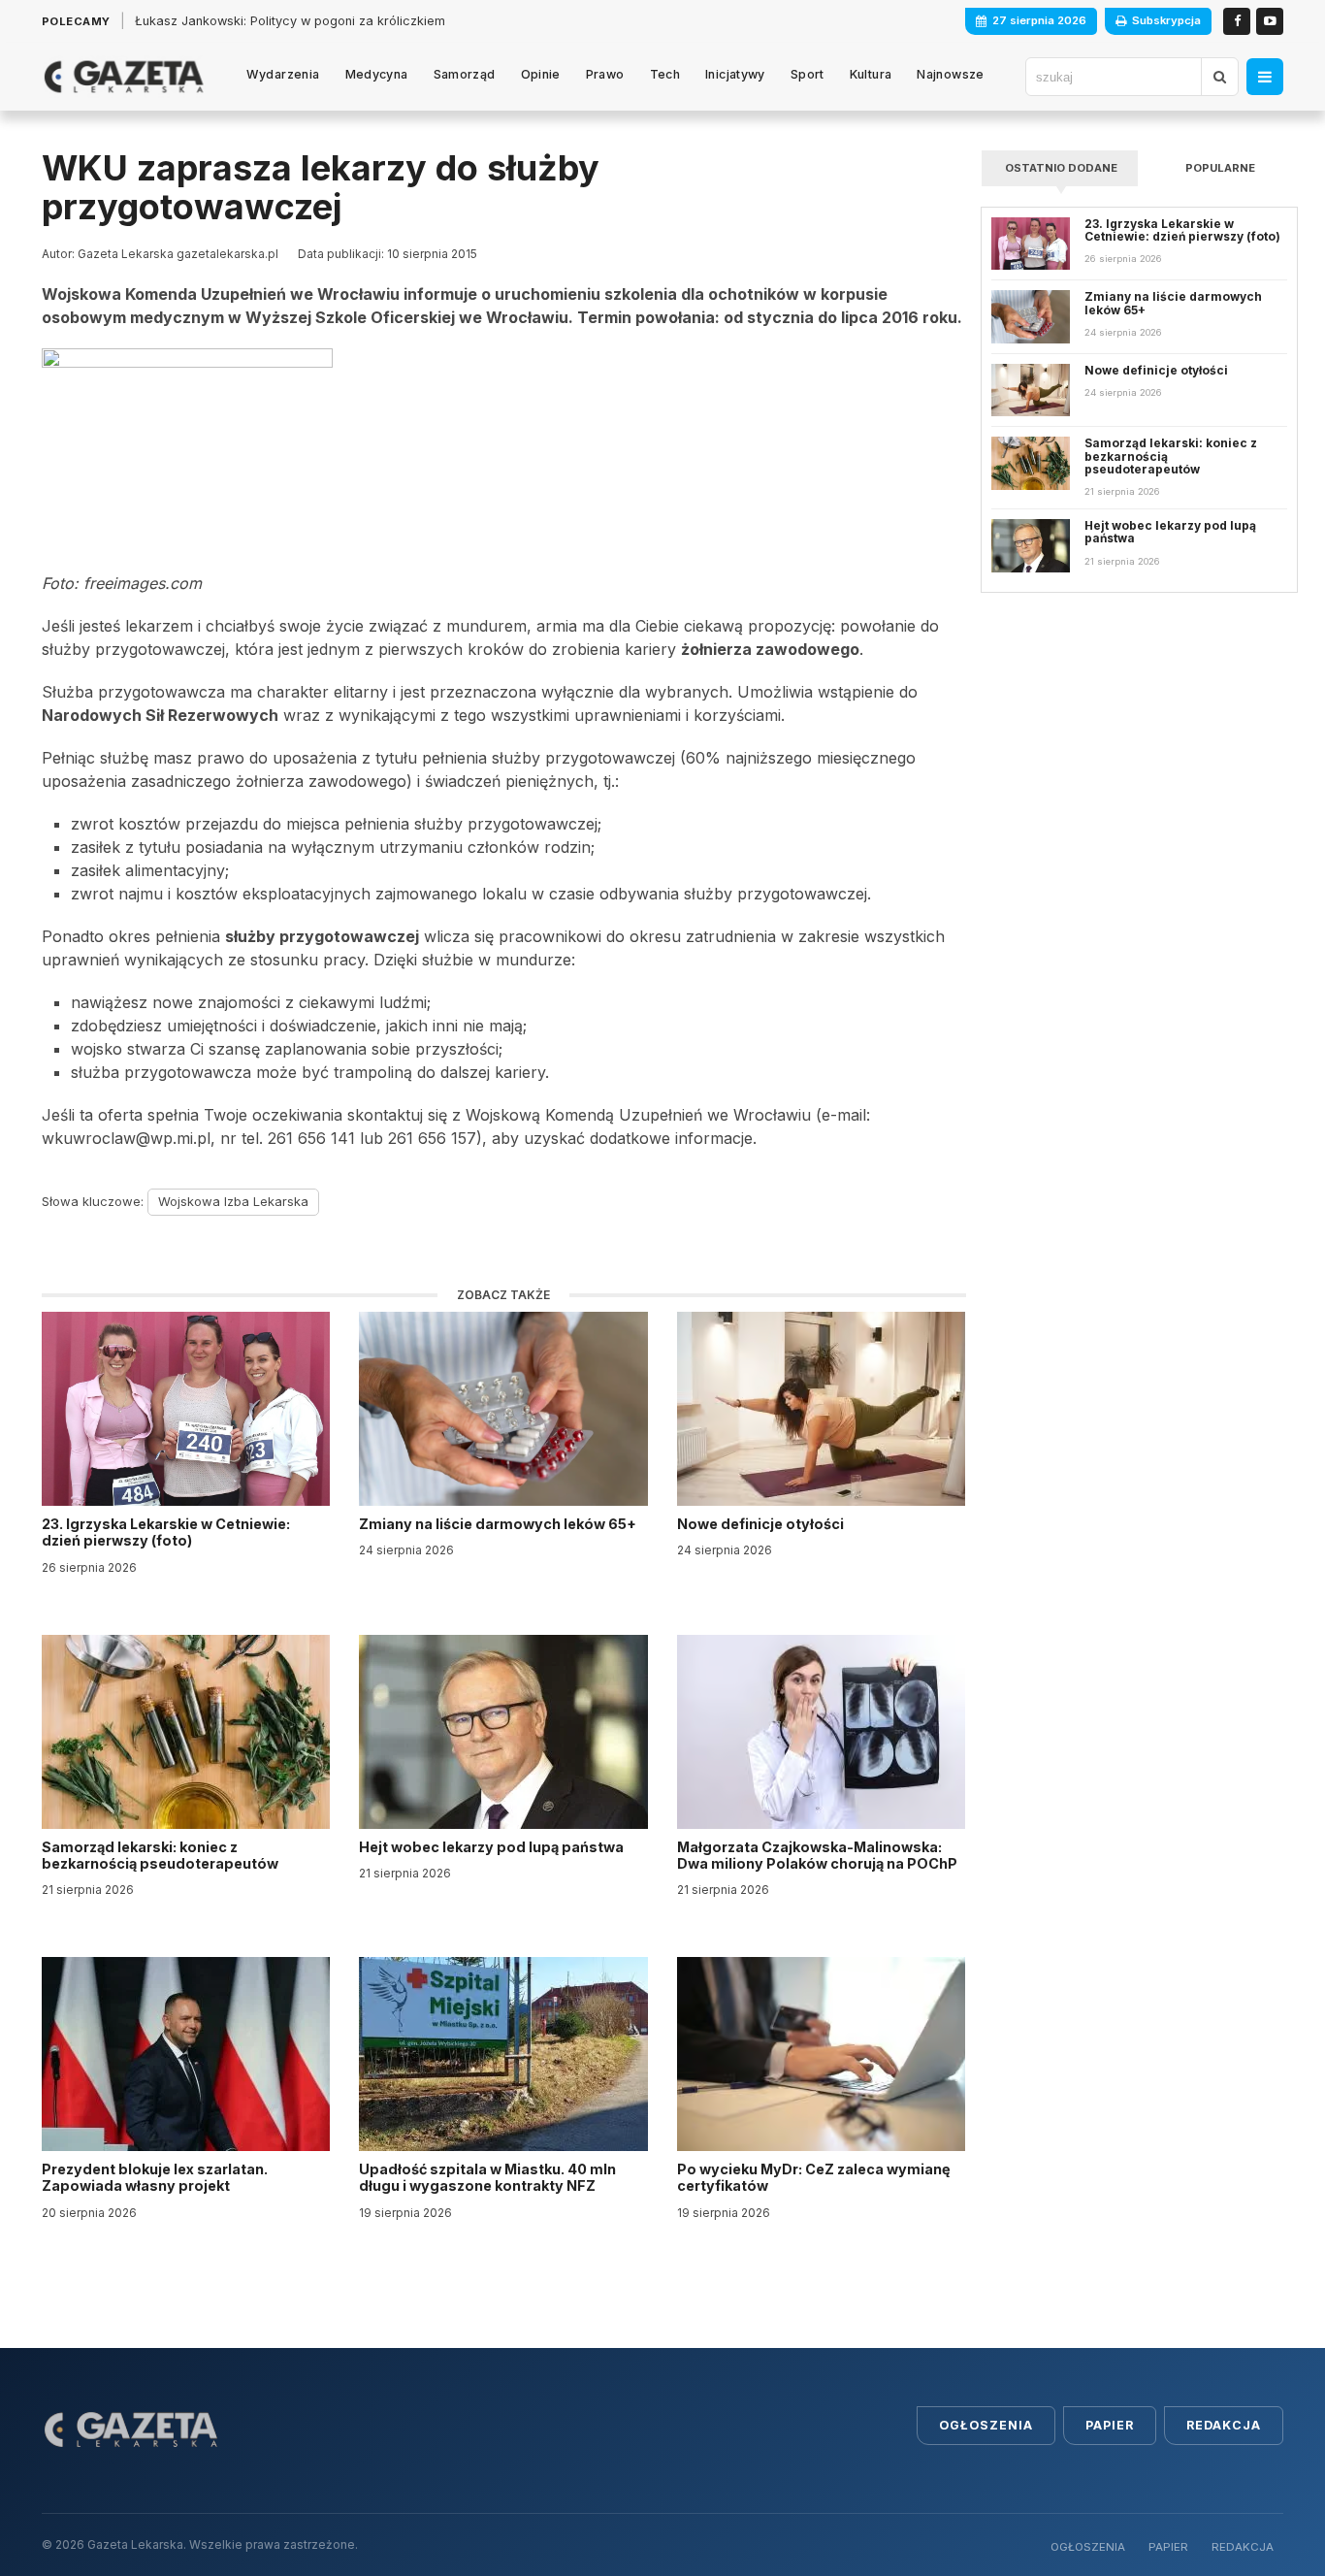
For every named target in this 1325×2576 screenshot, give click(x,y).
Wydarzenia (283, 74)
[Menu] (1265, 77)
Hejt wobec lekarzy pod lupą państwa (493, 1847)
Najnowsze (950, 74)
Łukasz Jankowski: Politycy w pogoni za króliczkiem (290, 21)
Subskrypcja (1166, 20)
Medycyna (377, 74)
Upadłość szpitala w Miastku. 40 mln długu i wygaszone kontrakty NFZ (487, 2177)
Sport (808, 74)
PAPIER (1168, 2547)
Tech (665, 74)
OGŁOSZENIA (1088, 2547)
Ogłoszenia (986, 2425)
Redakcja (1224, 2425)
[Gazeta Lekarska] (124, 77)
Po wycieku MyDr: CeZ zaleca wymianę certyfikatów (814, 2177)
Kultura (871, 74)
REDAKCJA (1243, 2547)
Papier (1110, 2425)
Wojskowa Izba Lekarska (233, 1201)
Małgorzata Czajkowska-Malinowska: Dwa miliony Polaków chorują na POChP (817, 1855)
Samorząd (465, 74)
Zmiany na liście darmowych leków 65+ (499, 1524)
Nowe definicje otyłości (762, 1524)
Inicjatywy (735, 74)
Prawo (605, 74)
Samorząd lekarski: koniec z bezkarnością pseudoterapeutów (162, 1855)
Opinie (541, 74)
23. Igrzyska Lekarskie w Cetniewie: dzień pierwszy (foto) (166, 1532)
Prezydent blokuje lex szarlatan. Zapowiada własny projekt (155, 2177)
